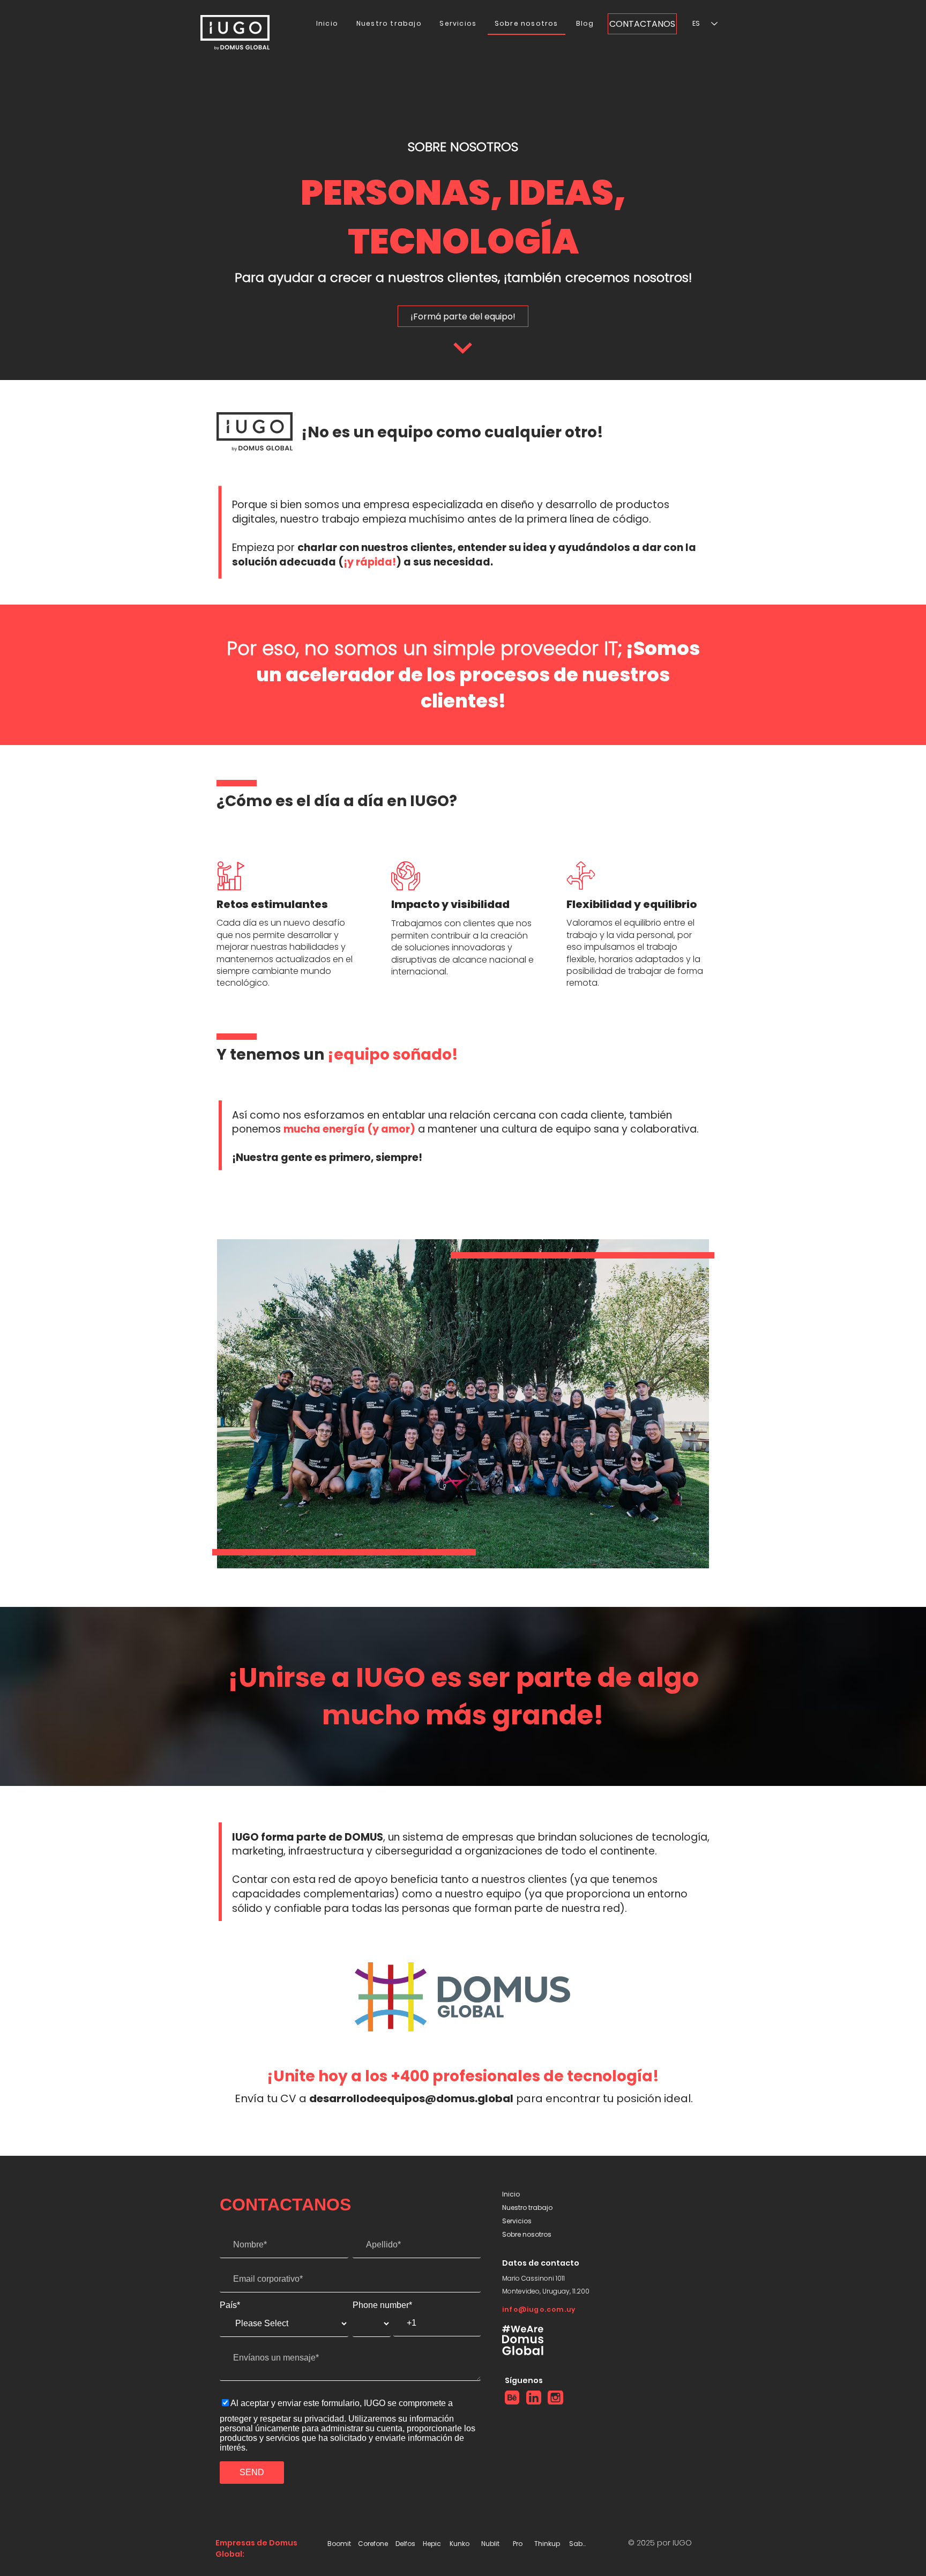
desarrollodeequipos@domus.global (411, 2098)
